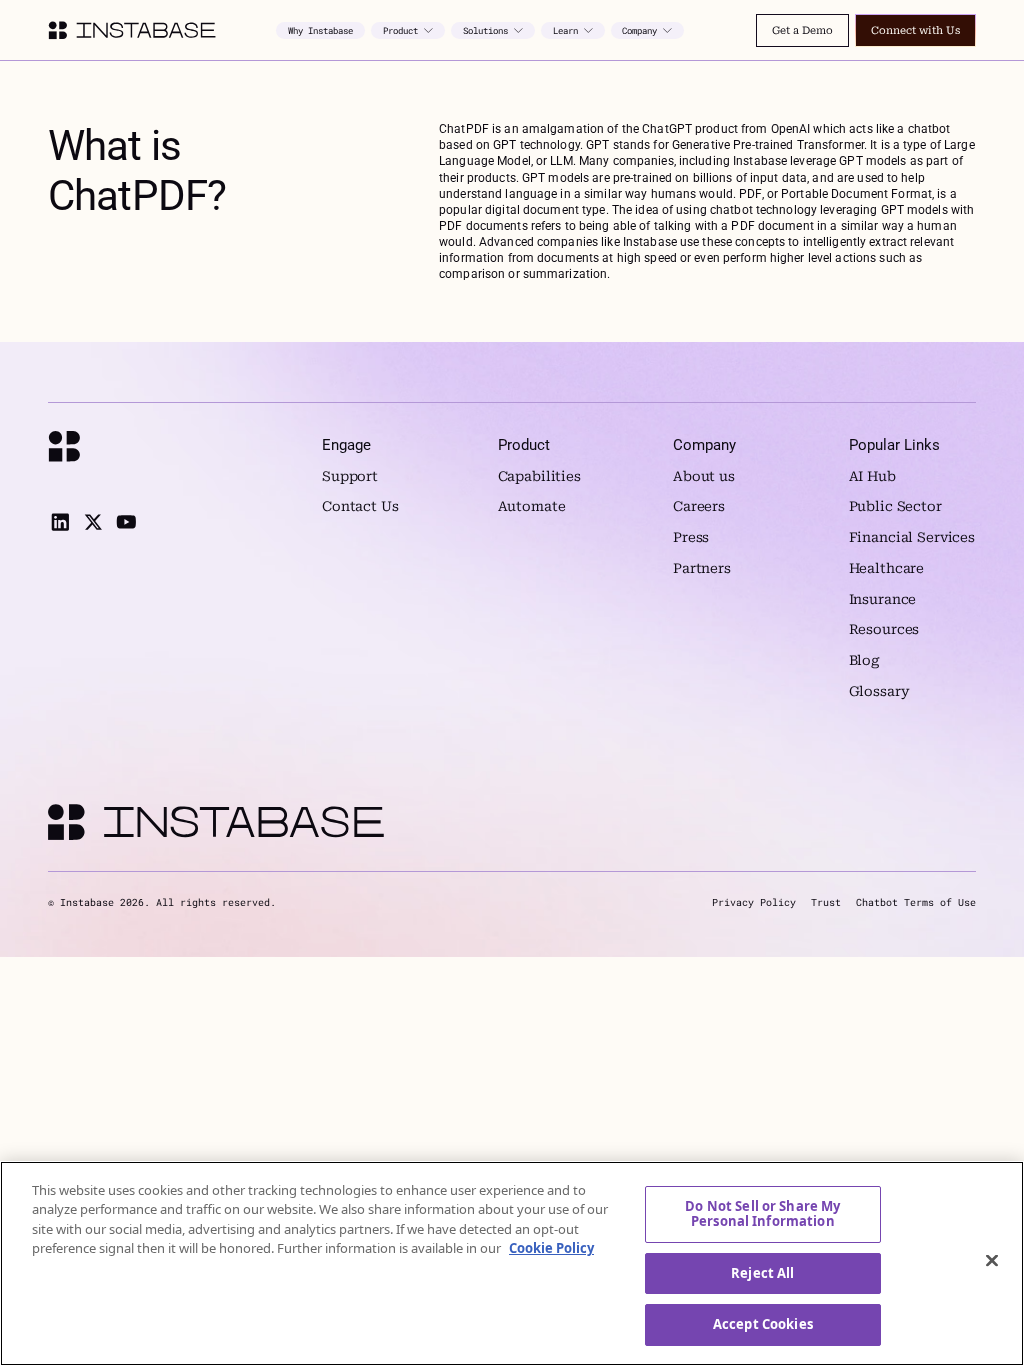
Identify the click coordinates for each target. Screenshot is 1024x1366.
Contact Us (360, 506)
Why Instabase (320, 30)
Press (691, 537)
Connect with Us (915, 30)
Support (350, 476)
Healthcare (887, 568)
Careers (699, 506)
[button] (408, 30)
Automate (532, 506)
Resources (884, 629)
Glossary (879, 691)
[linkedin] (60, 522)
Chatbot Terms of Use (916, 902)
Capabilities (539, 476)
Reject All (762, 1273)
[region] (512, 1263)
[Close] (992, 1261)
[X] (93, 522)
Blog (864, 660)
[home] (132, 30)
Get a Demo (802, 30)
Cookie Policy (551, 1248)
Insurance (883, 599)
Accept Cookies (763, 1324)
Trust (826, 902)
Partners (702, 568)
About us (704, 476)
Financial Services (912, 537)
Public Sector (895, 506)
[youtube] (126, 522)
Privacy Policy (754, 902)
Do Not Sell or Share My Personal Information (762, 1214)
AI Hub (872, 476)
